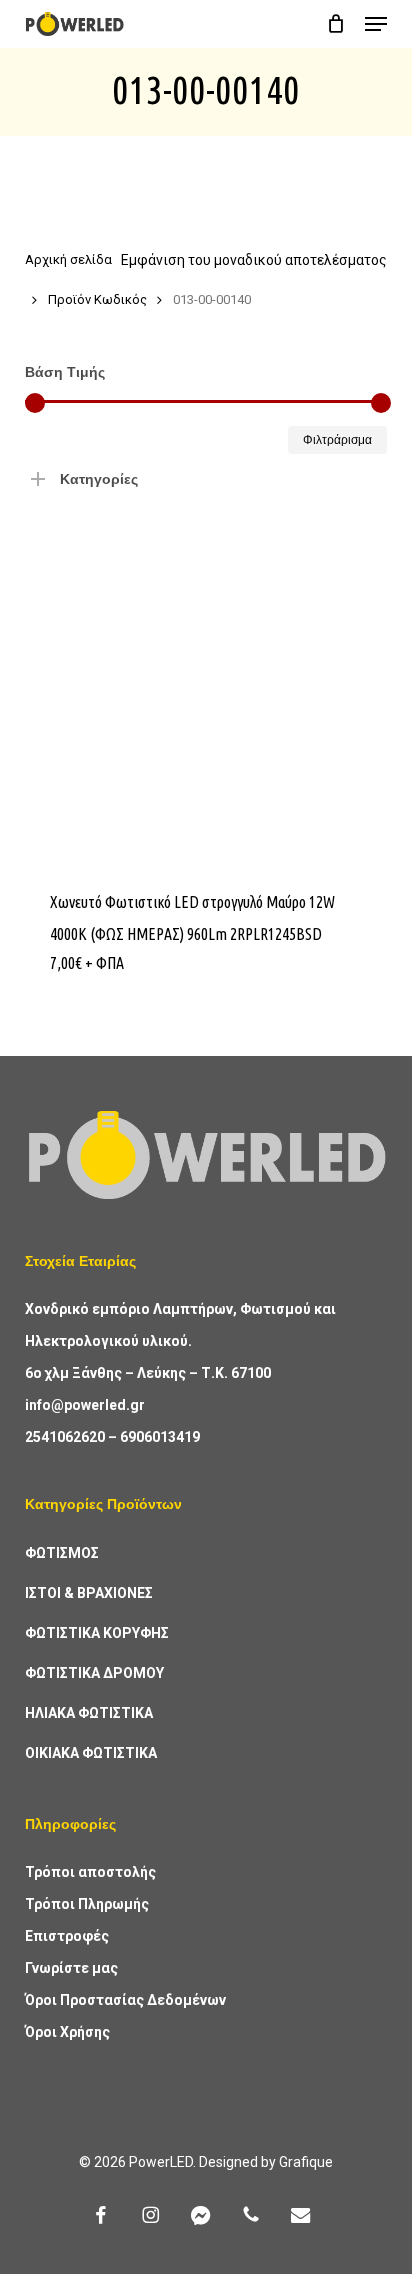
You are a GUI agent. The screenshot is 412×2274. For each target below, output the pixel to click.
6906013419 (160, 1437)
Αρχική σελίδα (68, 259)
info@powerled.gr (85, 1405)
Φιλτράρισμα (337, 440)
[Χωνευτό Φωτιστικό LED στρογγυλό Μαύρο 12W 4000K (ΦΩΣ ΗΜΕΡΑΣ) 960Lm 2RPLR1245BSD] (206, 681)
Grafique (306, 2162)
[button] (376, 24)
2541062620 (65, 1437)
